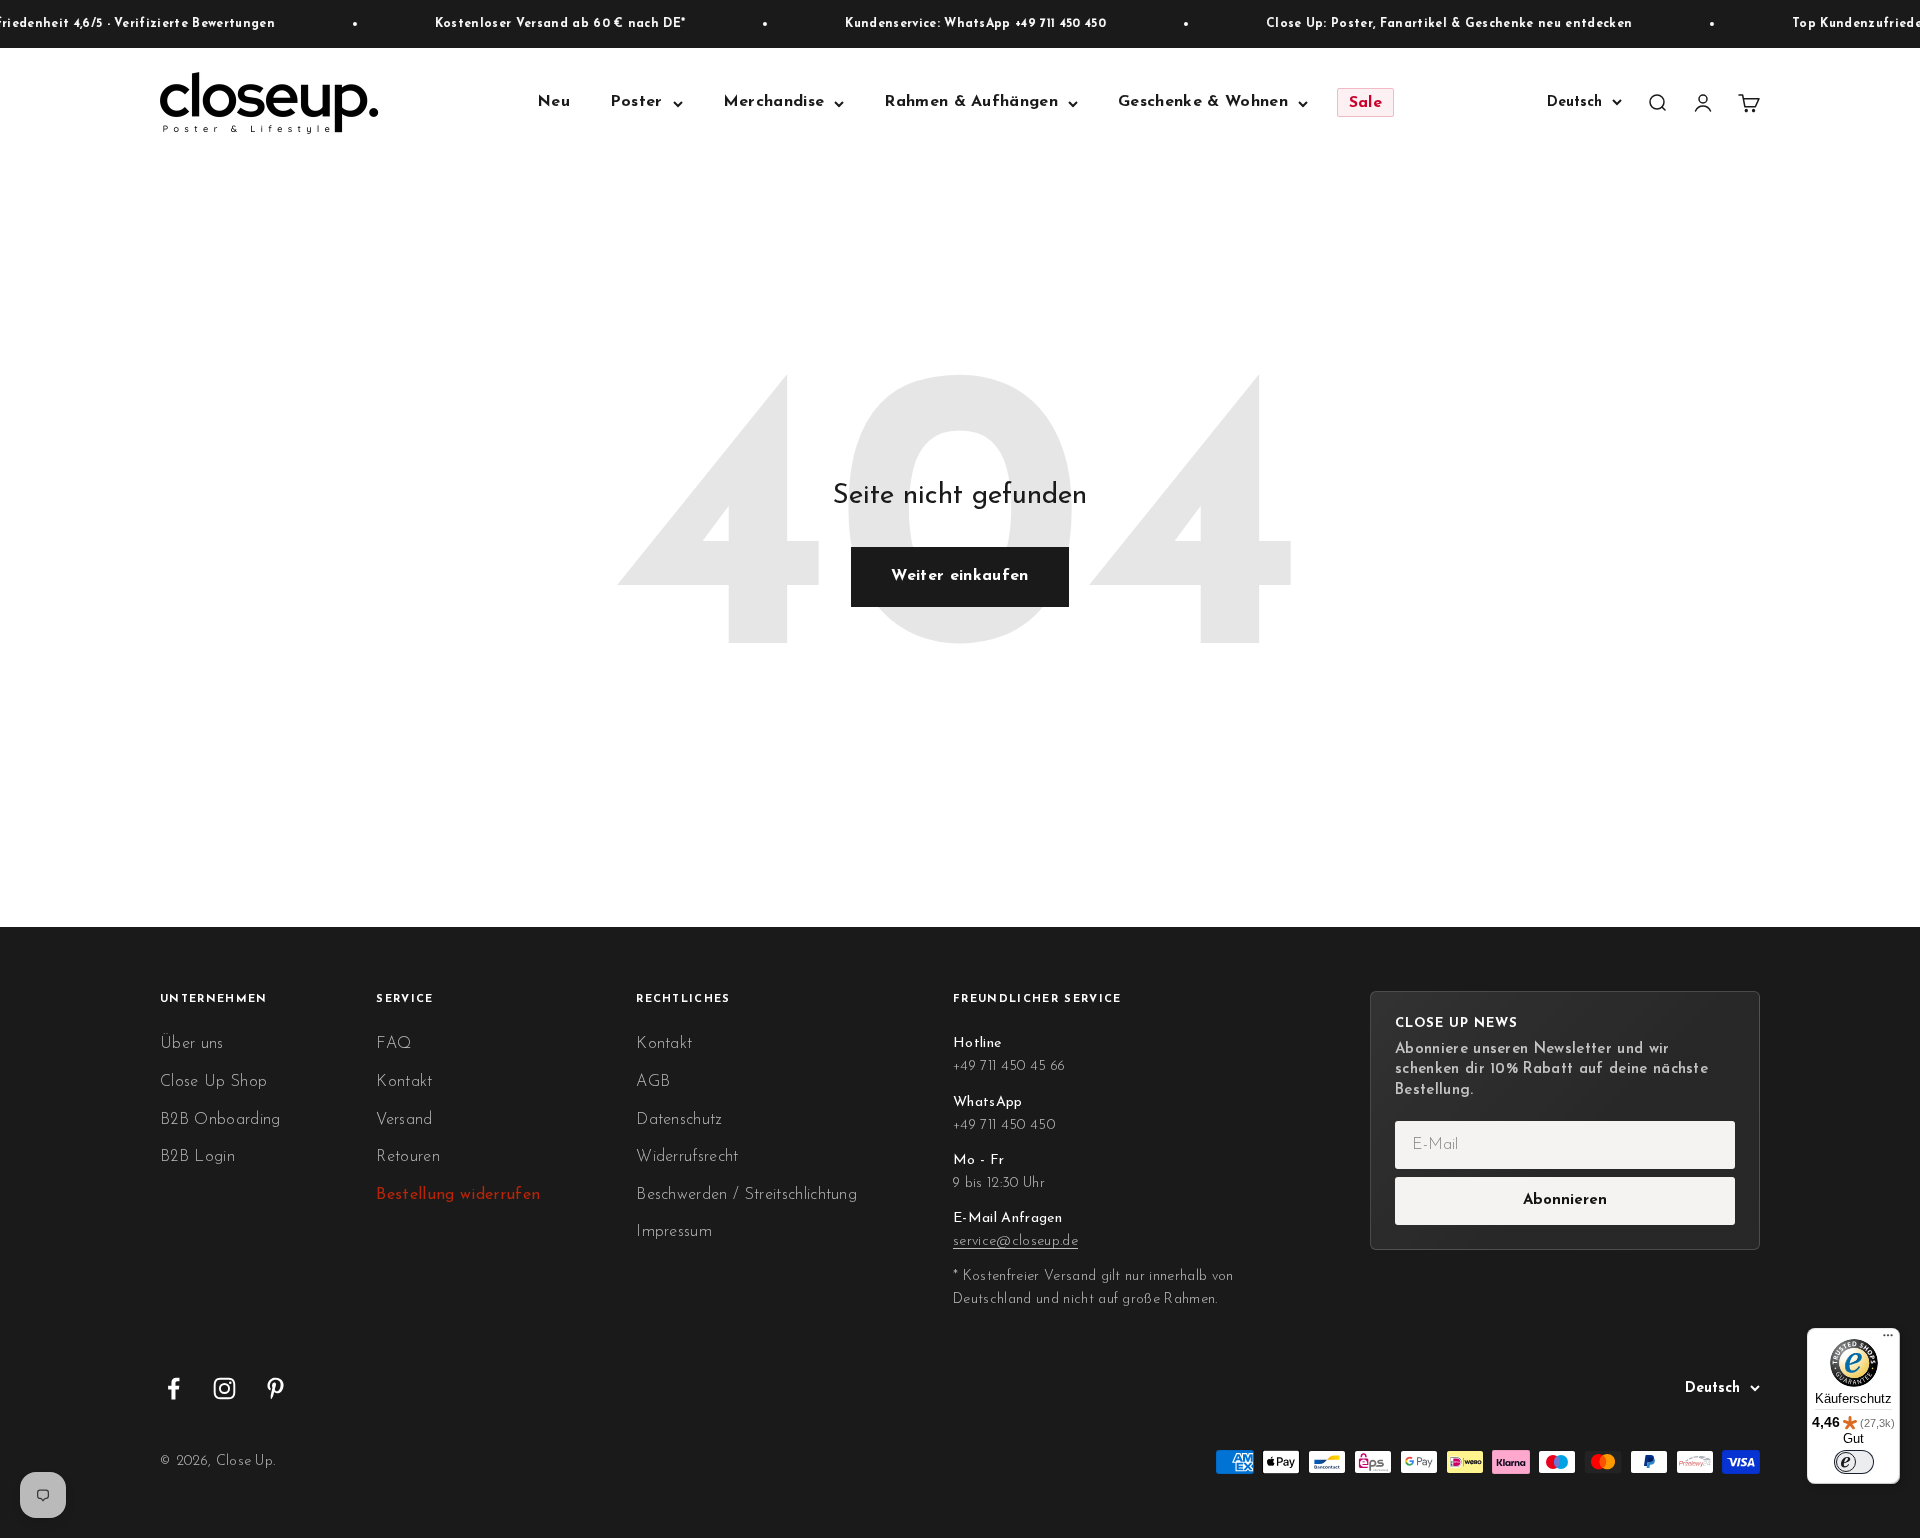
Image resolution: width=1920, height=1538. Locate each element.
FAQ (393, 1044)
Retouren (408, 1157)
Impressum (674, 1232)
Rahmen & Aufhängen (971, 103)
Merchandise (774, 103)
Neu (553, 103)
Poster (636, 103)
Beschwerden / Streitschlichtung (746, 1195)
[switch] (1854, 1462)
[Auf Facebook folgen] (173, 1388)
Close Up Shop (213, 1082)
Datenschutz (679, 1120)
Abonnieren (1565, 1200)
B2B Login (197, 1157)
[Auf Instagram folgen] (224, 1388)
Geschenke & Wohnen (1203, 103)
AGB (653, 1082)
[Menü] (1888, 1340)
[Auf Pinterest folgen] (275, 1388)
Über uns (192, 1044)
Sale (1365, 103)
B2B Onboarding (220, 1120)
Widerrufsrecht (687, 1157)
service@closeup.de (1015, 1241)
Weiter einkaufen (959, 576)
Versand (404, 1120)
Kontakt (404, 1082)
